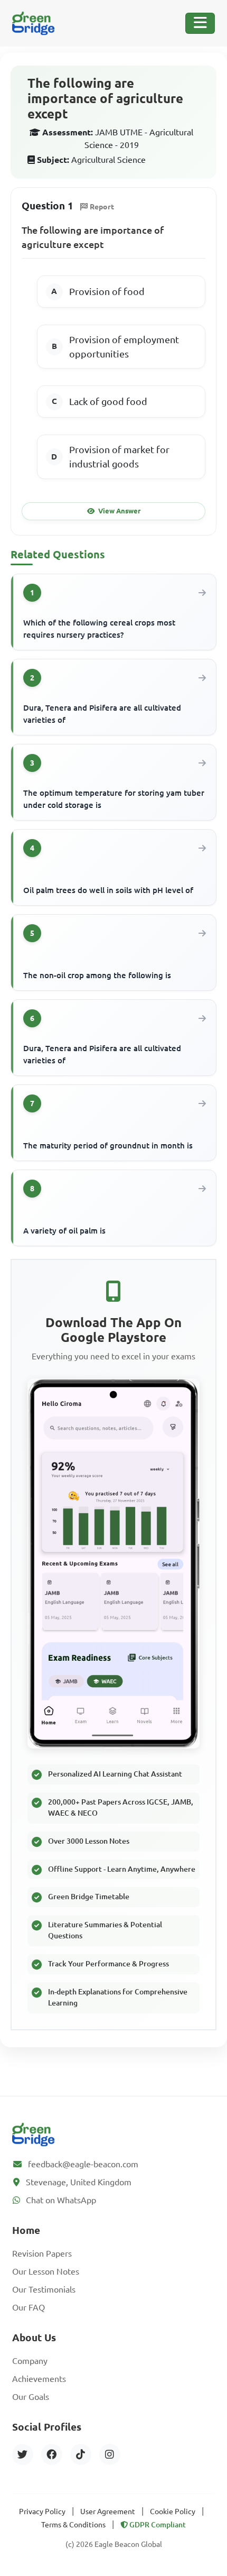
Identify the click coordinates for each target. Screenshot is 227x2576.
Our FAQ (29, 2307)
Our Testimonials (44, 2289)
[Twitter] (23, 2454)
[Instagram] (110, 2454)
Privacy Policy (42, 2511)
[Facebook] (52, 2454)
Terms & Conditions (73, 2525)
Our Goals (31, 2397)
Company (30, 2361)
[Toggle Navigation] (200, 23)
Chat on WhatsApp (61, 2200)
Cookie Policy (173, 2511)
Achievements (39, 2379)
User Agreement (108, 2511)
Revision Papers (42, 2253)
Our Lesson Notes (46, 2271)
